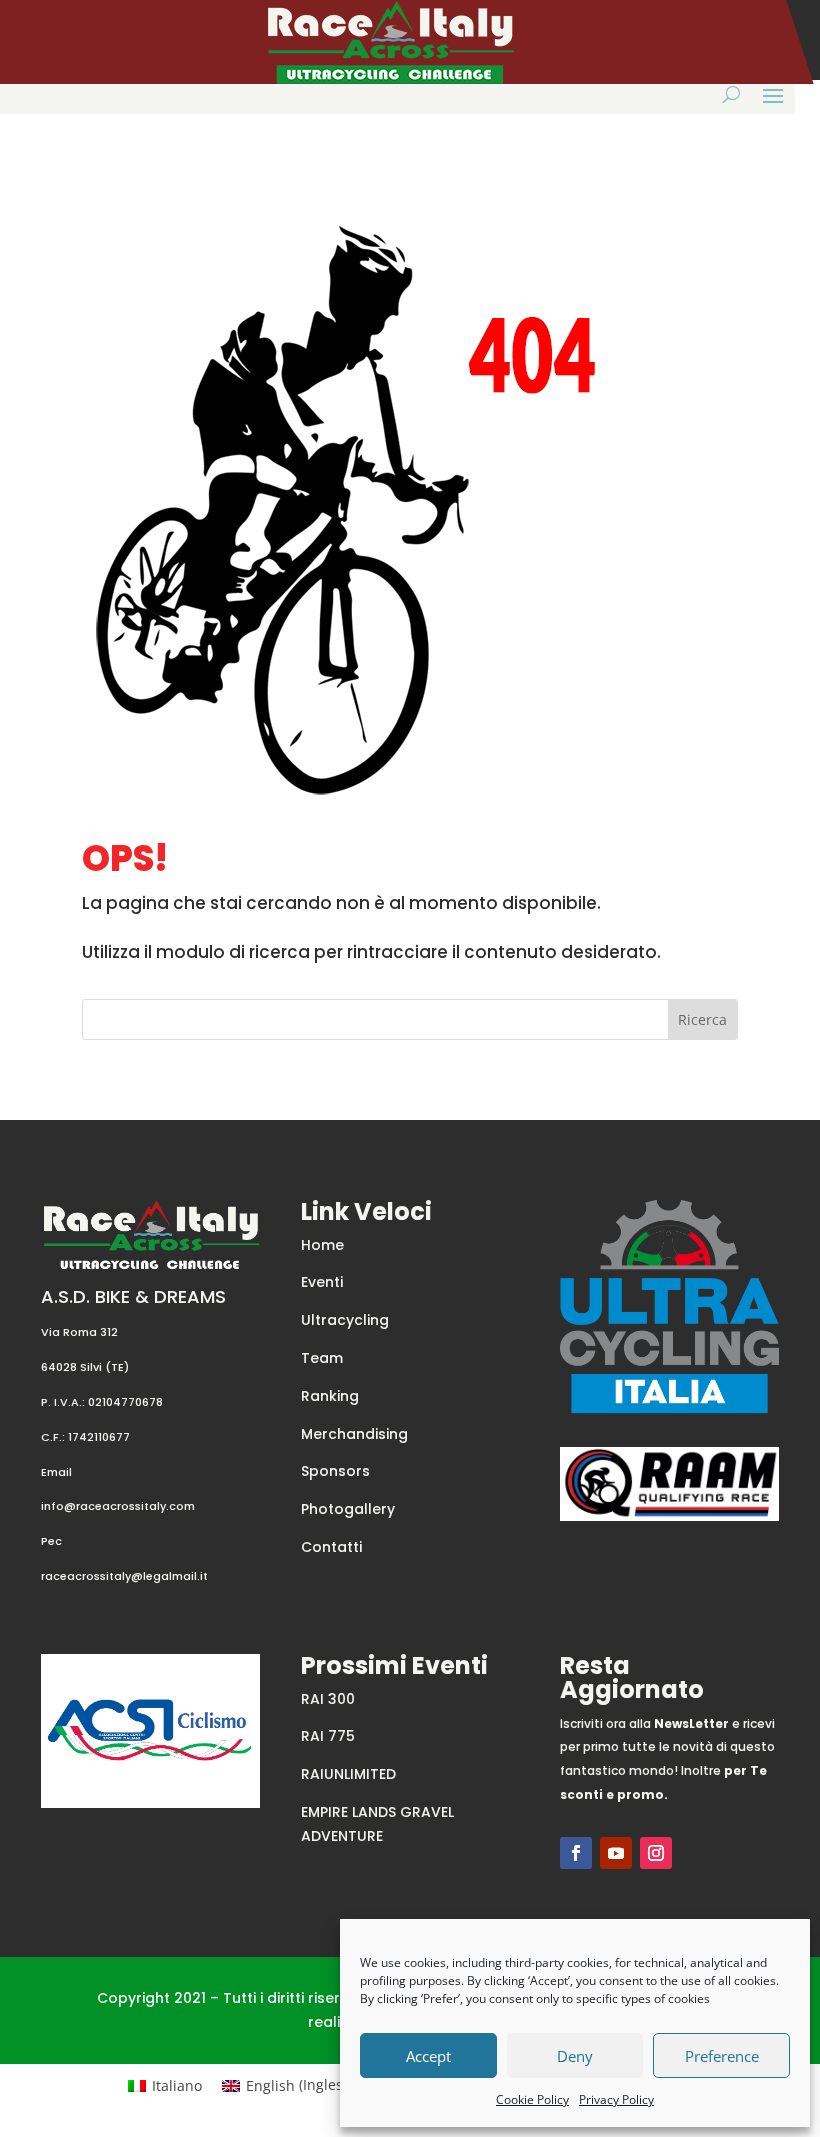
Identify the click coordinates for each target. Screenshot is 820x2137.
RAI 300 (328, 1699)
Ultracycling (345, 1320)
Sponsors (335, 1471)
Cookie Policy (532, 2099)
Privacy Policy (616, 2099)
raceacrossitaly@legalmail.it (124, 1576)
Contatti (331, 1547)
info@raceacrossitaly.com (118, 1506)
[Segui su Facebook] (576, 1853)
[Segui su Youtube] (616, 1853)
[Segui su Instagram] (656, 1853)
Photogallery (348, 1509)
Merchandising (354, 1434)
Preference (722, 2056)
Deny (575, 2056)
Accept (428, 2056)
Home (322, 1245)
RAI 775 (328, 1736)
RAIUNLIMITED (348, 1774)
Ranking (330, 1396)
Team (322, 1358)
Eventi (322, 1282)
